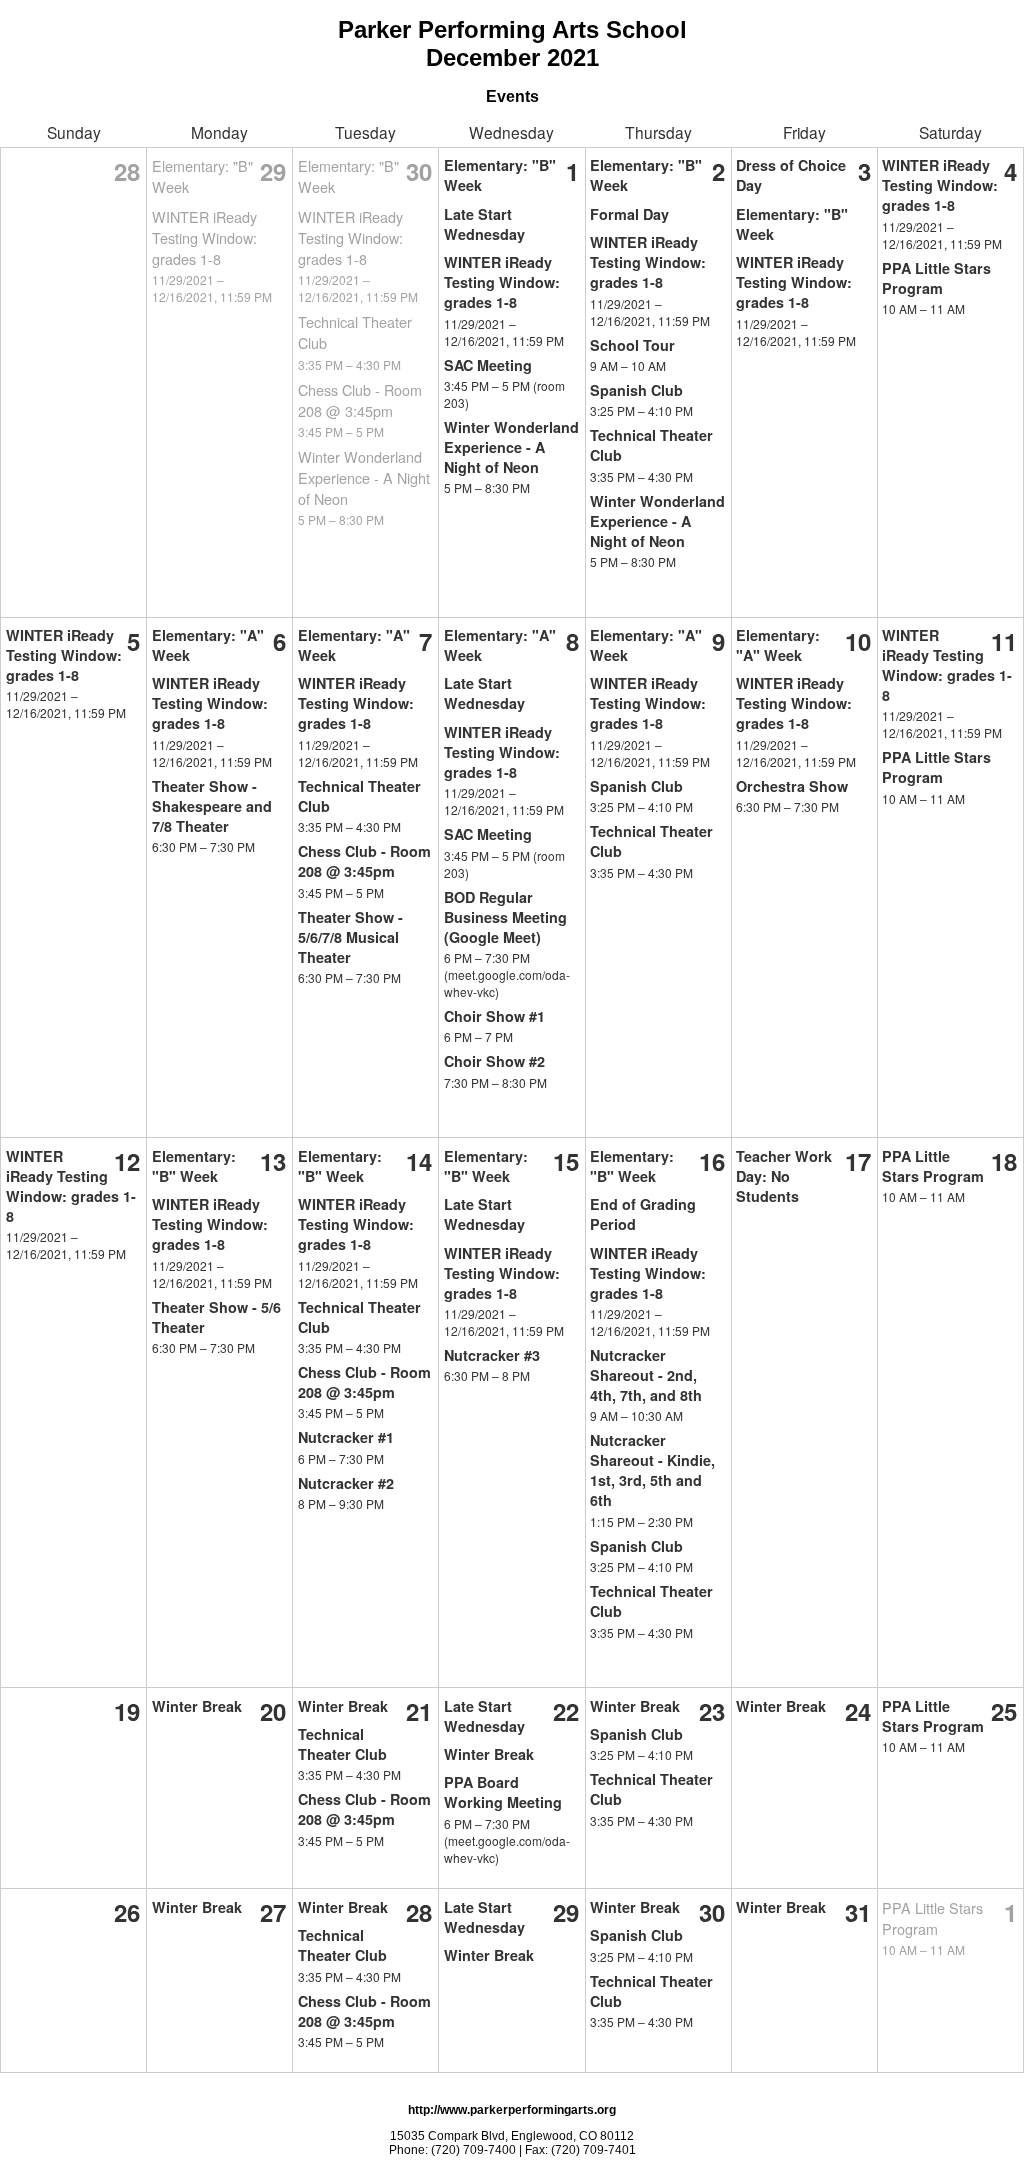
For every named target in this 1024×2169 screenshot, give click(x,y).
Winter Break (197, 1706)
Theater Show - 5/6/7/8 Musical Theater (350, 937)
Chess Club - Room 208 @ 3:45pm (360, 400)
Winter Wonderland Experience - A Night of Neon (364, 477)
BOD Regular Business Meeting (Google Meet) (505, 917)
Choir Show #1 (494, 1016)
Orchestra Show (792, 786)
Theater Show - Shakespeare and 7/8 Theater (212, 806)
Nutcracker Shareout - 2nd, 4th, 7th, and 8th (646, 1375)
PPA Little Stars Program (936, 278)
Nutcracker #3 (492, 1355)
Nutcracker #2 (346, 1483)
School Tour (632, 345)
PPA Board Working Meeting (503, 1792)
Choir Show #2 (494, 1061)
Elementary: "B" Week (194, 1166)
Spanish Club (636, 390)
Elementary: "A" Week (778, 645)
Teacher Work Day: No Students (784, 1176)
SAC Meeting (488, 365)
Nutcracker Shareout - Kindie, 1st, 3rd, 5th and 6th (652, 1470)
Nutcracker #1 (346, 1437)
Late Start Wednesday (484, 224)
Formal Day (629, 214)
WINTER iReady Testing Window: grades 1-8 (204, 237)
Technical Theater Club (342, 1744)
